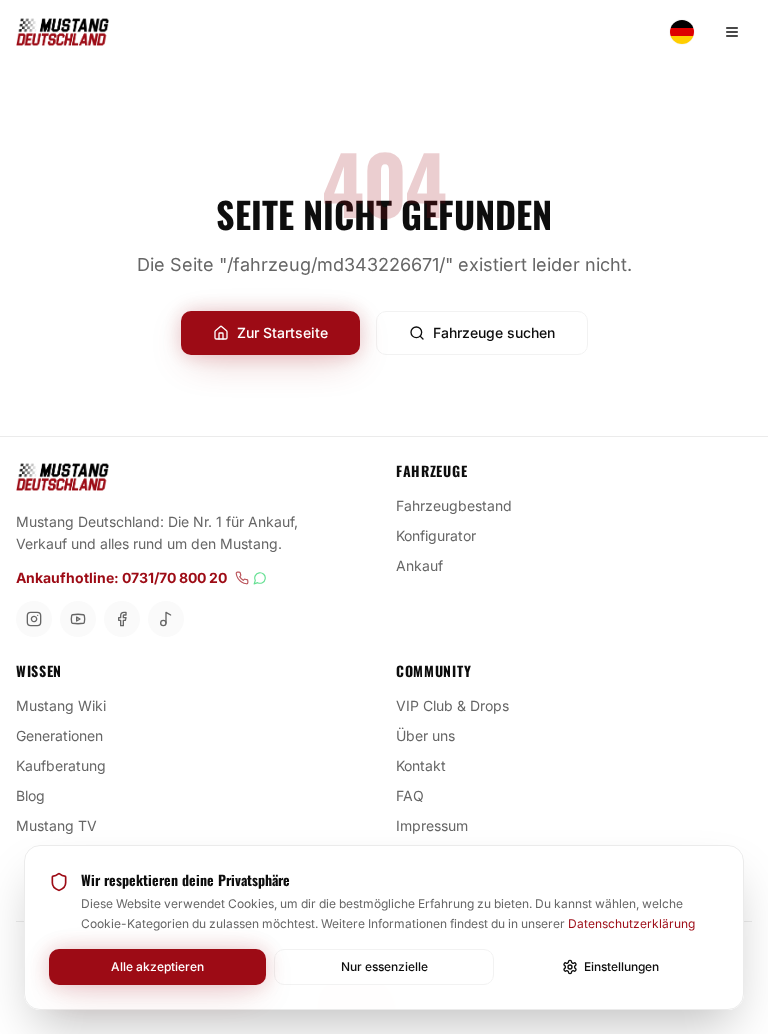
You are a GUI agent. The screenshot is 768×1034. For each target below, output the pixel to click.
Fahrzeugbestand (454, 505)
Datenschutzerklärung (631, 923)
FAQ (410, 795)
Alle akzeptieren (157, 966)
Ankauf (419, 565)
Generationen (59, 735)
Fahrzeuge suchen (494, 332)
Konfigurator (436, 535)
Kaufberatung (61, 765)
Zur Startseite (282, 332)
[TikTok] (166, 619)
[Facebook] (122, 619)
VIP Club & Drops (452, 705)
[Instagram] (34, 619)
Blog (30, 795)
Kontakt (421, 765)
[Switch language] (682, 32)
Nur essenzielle (384, 966)
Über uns (425, 735)
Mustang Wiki (61, 705)
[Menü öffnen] (732, 32)
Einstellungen (621, 966)
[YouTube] (78, 619)
